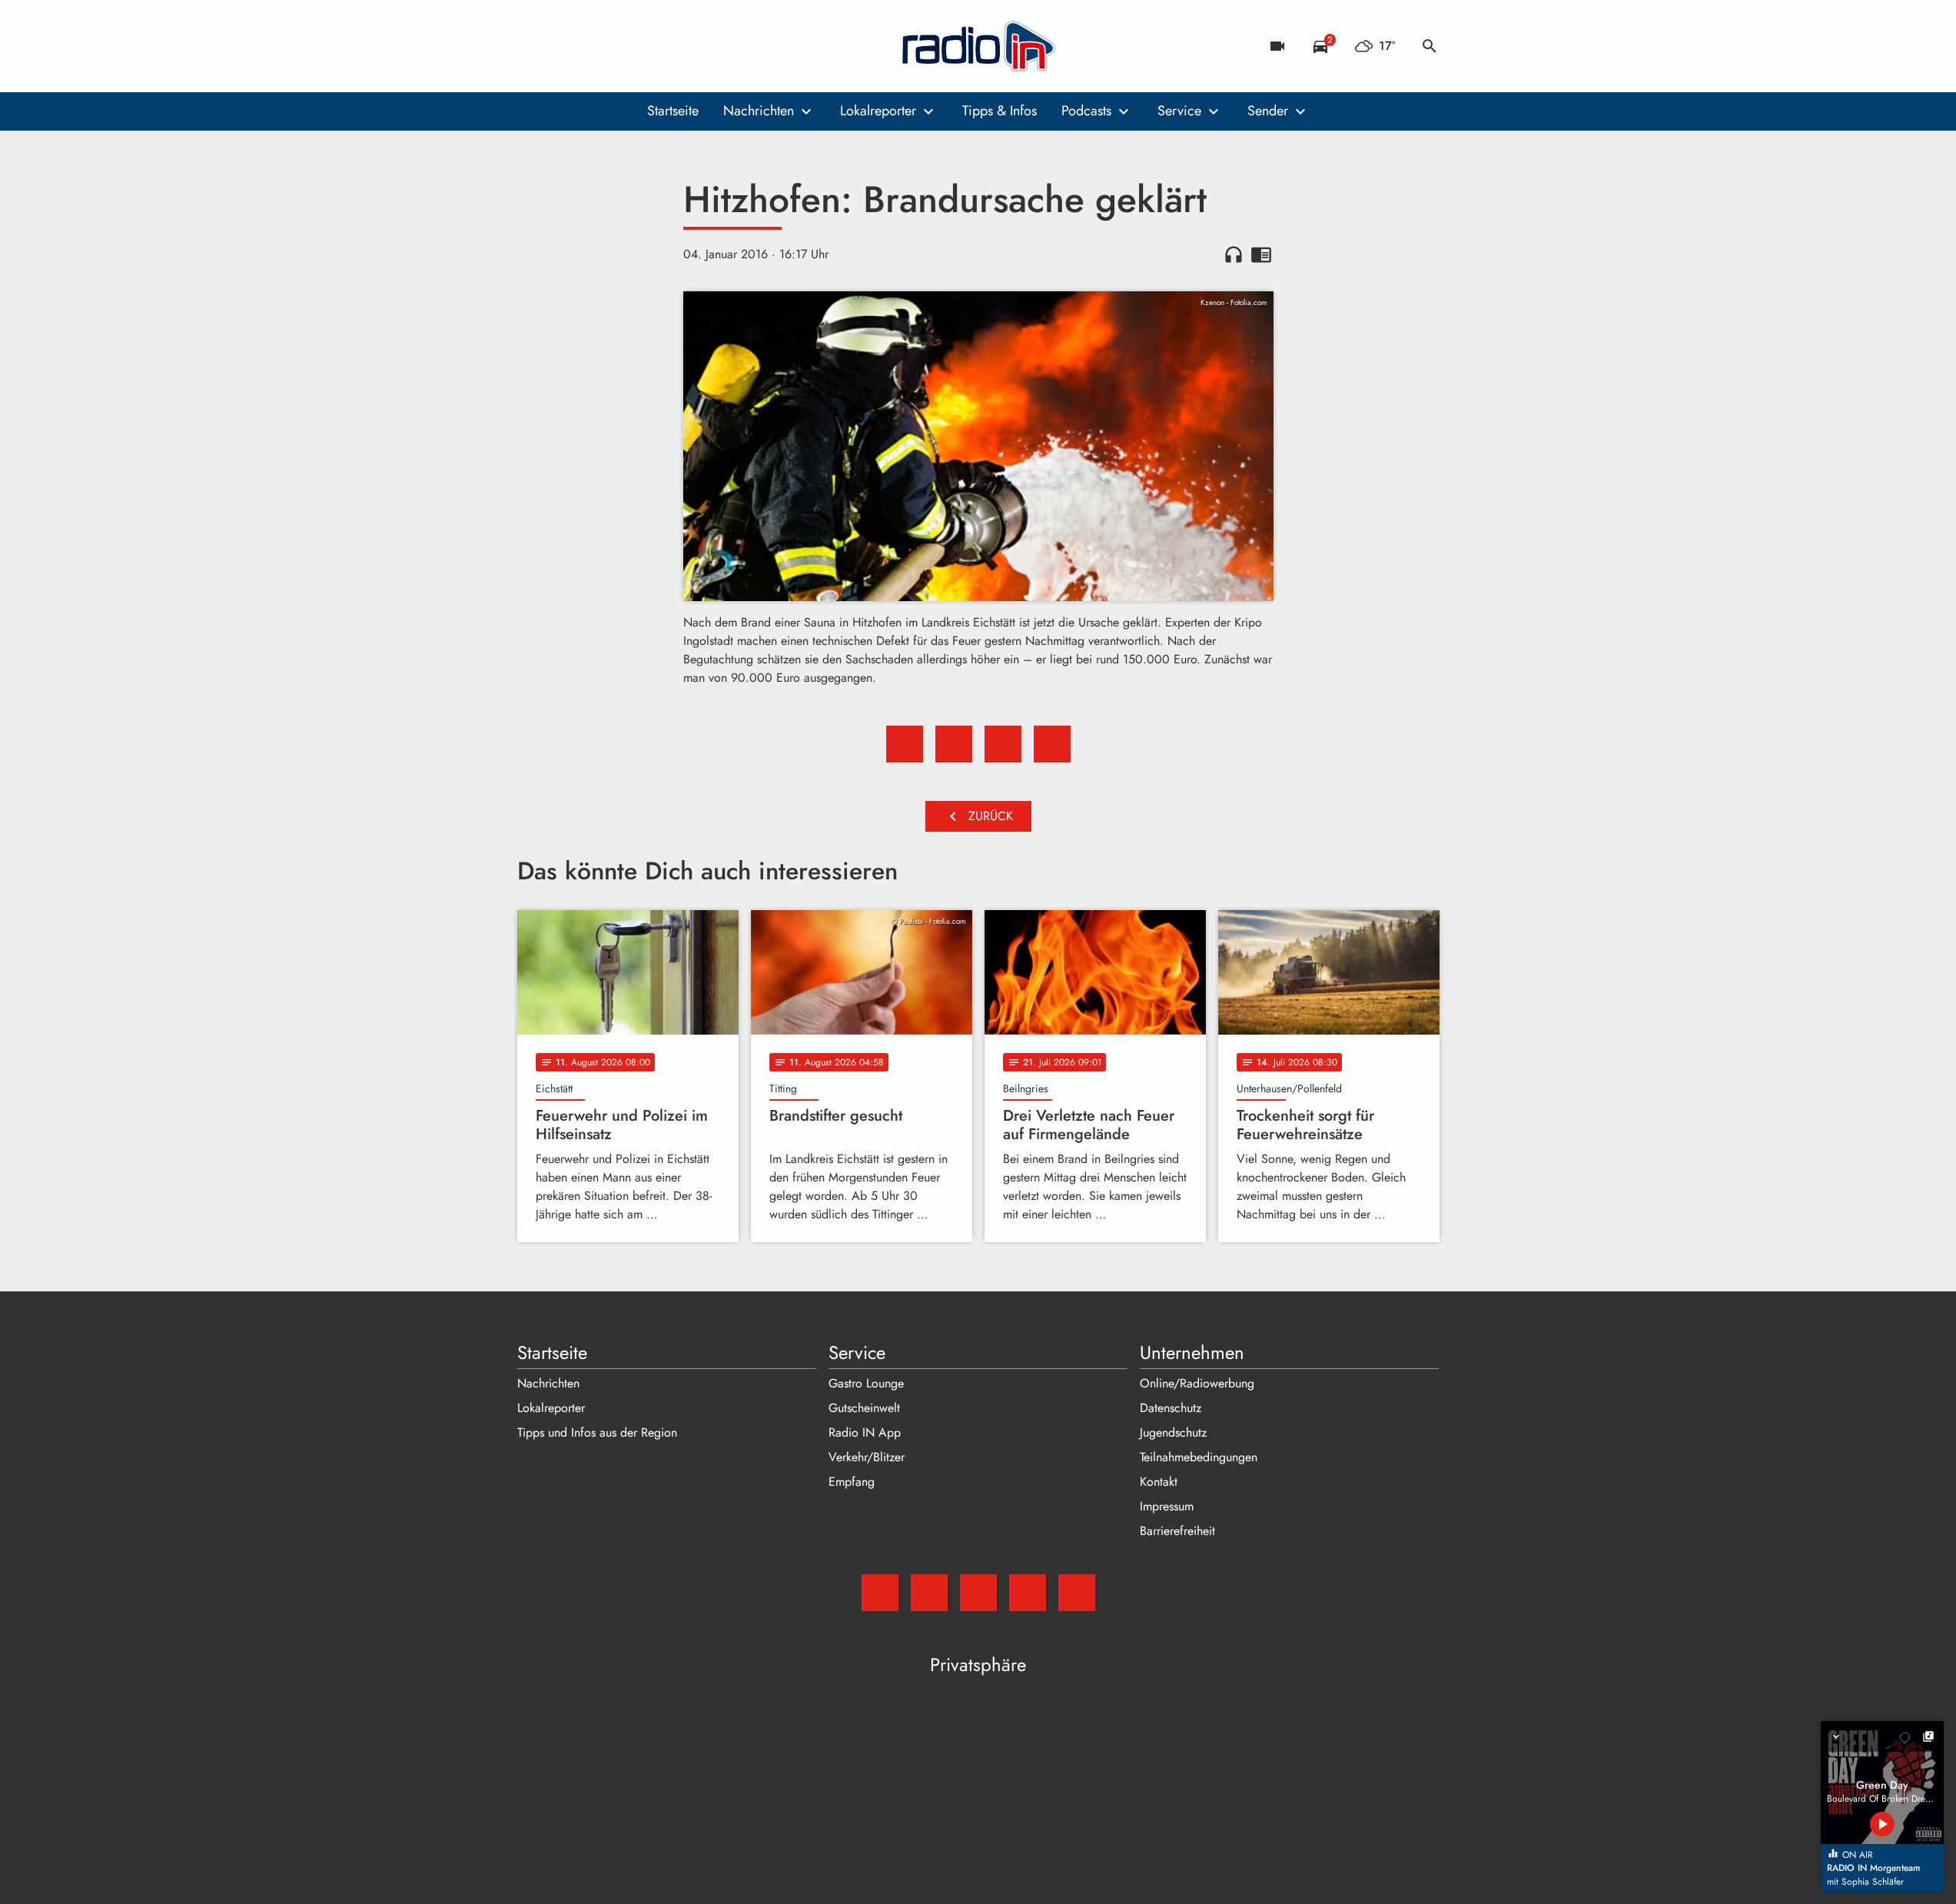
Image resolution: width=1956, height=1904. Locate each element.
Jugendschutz (1173, 1432)
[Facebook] (563, 46)
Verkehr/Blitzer (867, 1457)
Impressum (1167, 1506)
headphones (1234, 254)
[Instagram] (594, 46)
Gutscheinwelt (864, 1408)
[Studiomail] (533, 46)
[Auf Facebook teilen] (905, 744)
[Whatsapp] (625, 46)
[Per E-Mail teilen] (1052, 744)
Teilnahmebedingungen (1199, 1457)
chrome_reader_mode (1261, 254)
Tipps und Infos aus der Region (597, 1432)
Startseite (673, 111)
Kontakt (1159, 1482)
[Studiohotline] (656, 46)
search (1430, 46)
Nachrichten (759, 111)
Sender (1268, 111)
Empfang (852, 1482)
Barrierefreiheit (1177, 1531)
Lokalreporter (878, 111)
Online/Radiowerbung (1197, 1383)
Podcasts (1086, 111)
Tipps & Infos (1000, 111)
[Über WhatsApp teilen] (1003, 744)
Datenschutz (1171, 1408)
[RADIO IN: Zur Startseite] (978, 46)
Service (1179, 111)
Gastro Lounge (866, 1383)
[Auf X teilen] (954, 744)
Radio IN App (865, 1432)
